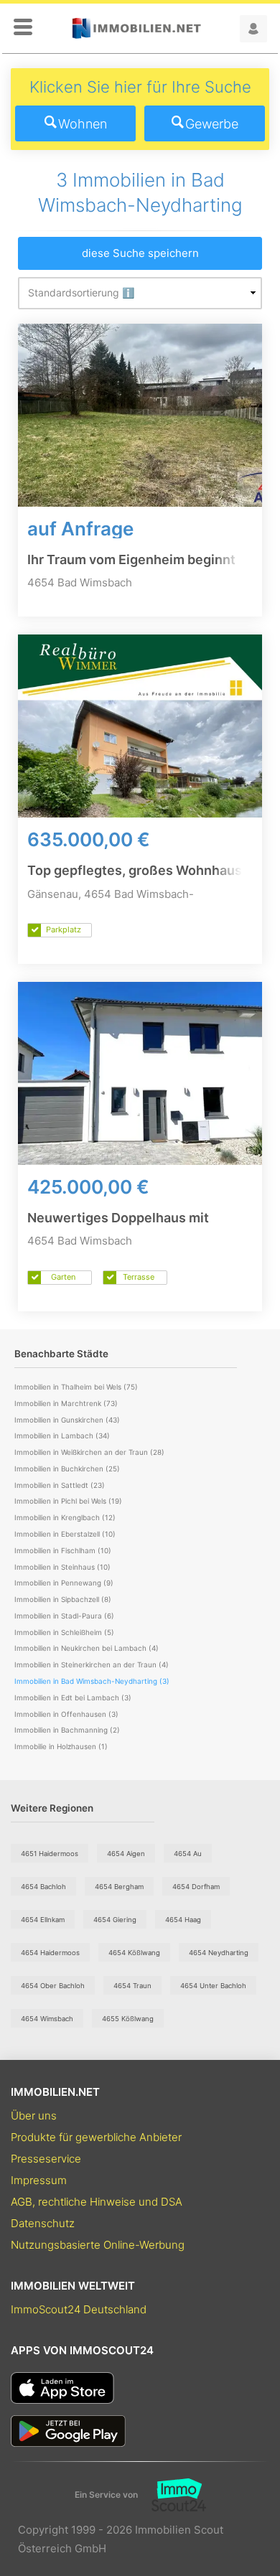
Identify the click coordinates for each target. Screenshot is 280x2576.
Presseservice (46, 2159)
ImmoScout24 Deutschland (79, 2309)
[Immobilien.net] (136, 28)
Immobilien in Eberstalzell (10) (65, 1534)
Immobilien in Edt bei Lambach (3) (73, 1697)
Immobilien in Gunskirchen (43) (67, 1420)
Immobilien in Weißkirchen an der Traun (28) (89, 1452)
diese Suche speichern (140, 253)
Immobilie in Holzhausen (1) (61, 1746)
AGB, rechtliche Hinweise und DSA (97, 2202)
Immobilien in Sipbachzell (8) (63, 1599)
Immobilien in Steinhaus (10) (62, 1567)
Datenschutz (43, 2223)
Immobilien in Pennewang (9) (64, 1583)
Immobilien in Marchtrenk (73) (66, 1403)
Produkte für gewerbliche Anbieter (96, 2137)
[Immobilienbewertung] (172, 2495)
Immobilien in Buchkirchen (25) (67, 1469)
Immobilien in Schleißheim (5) (64, 1632)
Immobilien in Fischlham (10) (63, 1550)
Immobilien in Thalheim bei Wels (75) (76, 1387)
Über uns (34, 2116)
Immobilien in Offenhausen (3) (66, 1714)
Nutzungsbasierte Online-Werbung (98, 2245)
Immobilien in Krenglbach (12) (65, 1517)
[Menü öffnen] (23, 28)
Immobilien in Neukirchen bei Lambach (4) (87, 1648)
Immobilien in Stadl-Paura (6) (64, 1616)
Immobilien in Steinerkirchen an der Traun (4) (92, 1664)
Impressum (39, 2180)
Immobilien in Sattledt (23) (60, 1485)
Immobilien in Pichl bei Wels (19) (68, 1501)
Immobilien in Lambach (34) (62, 1435)
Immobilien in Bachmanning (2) (67, 1730)
